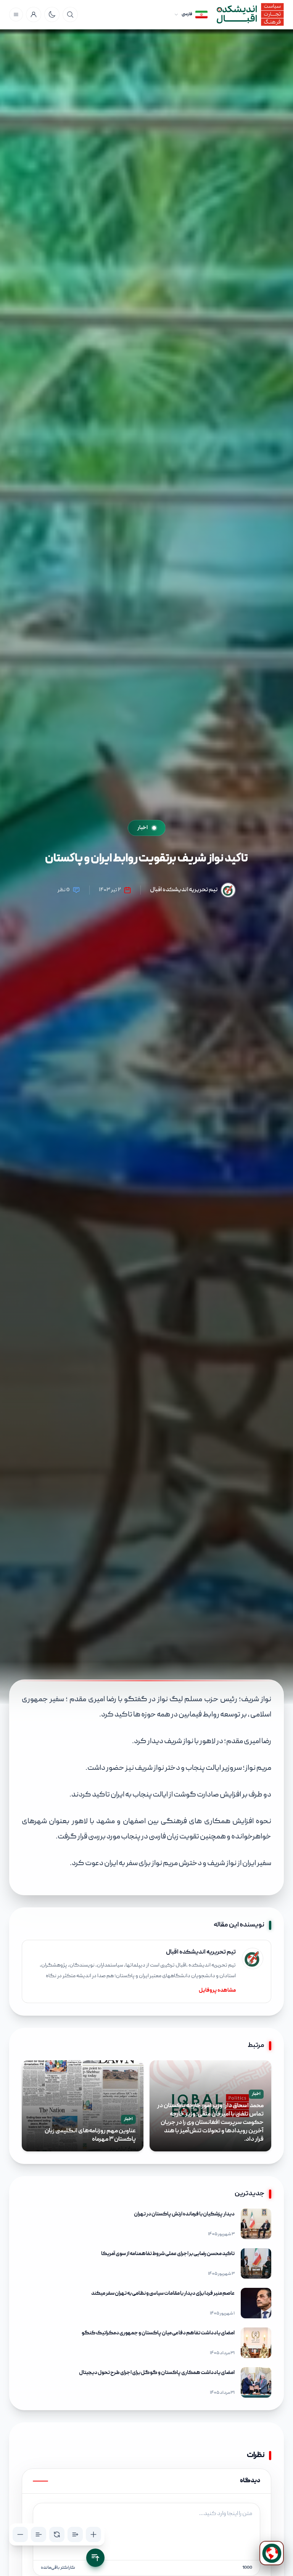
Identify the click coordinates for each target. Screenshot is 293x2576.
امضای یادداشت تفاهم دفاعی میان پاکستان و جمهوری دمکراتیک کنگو (158, 2333)
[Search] (70, 14)
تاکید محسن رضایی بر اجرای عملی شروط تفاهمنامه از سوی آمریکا (168, 2254)
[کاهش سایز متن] (20, 2534)
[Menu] (16, 14)
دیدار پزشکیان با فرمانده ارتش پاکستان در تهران (184, 2214)
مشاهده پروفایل (217, 1991)
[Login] (34, 14)
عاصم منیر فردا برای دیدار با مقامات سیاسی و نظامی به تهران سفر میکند (163, 2294)
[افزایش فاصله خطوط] (75, 2534)
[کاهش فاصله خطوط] (39, 2534)
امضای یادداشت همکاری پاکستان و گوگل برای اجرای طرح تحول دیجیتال (157, 2373)
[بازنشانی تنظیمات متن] (57, 2534)
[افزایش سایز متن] (93, 2534)
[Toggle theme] (52, 14)
